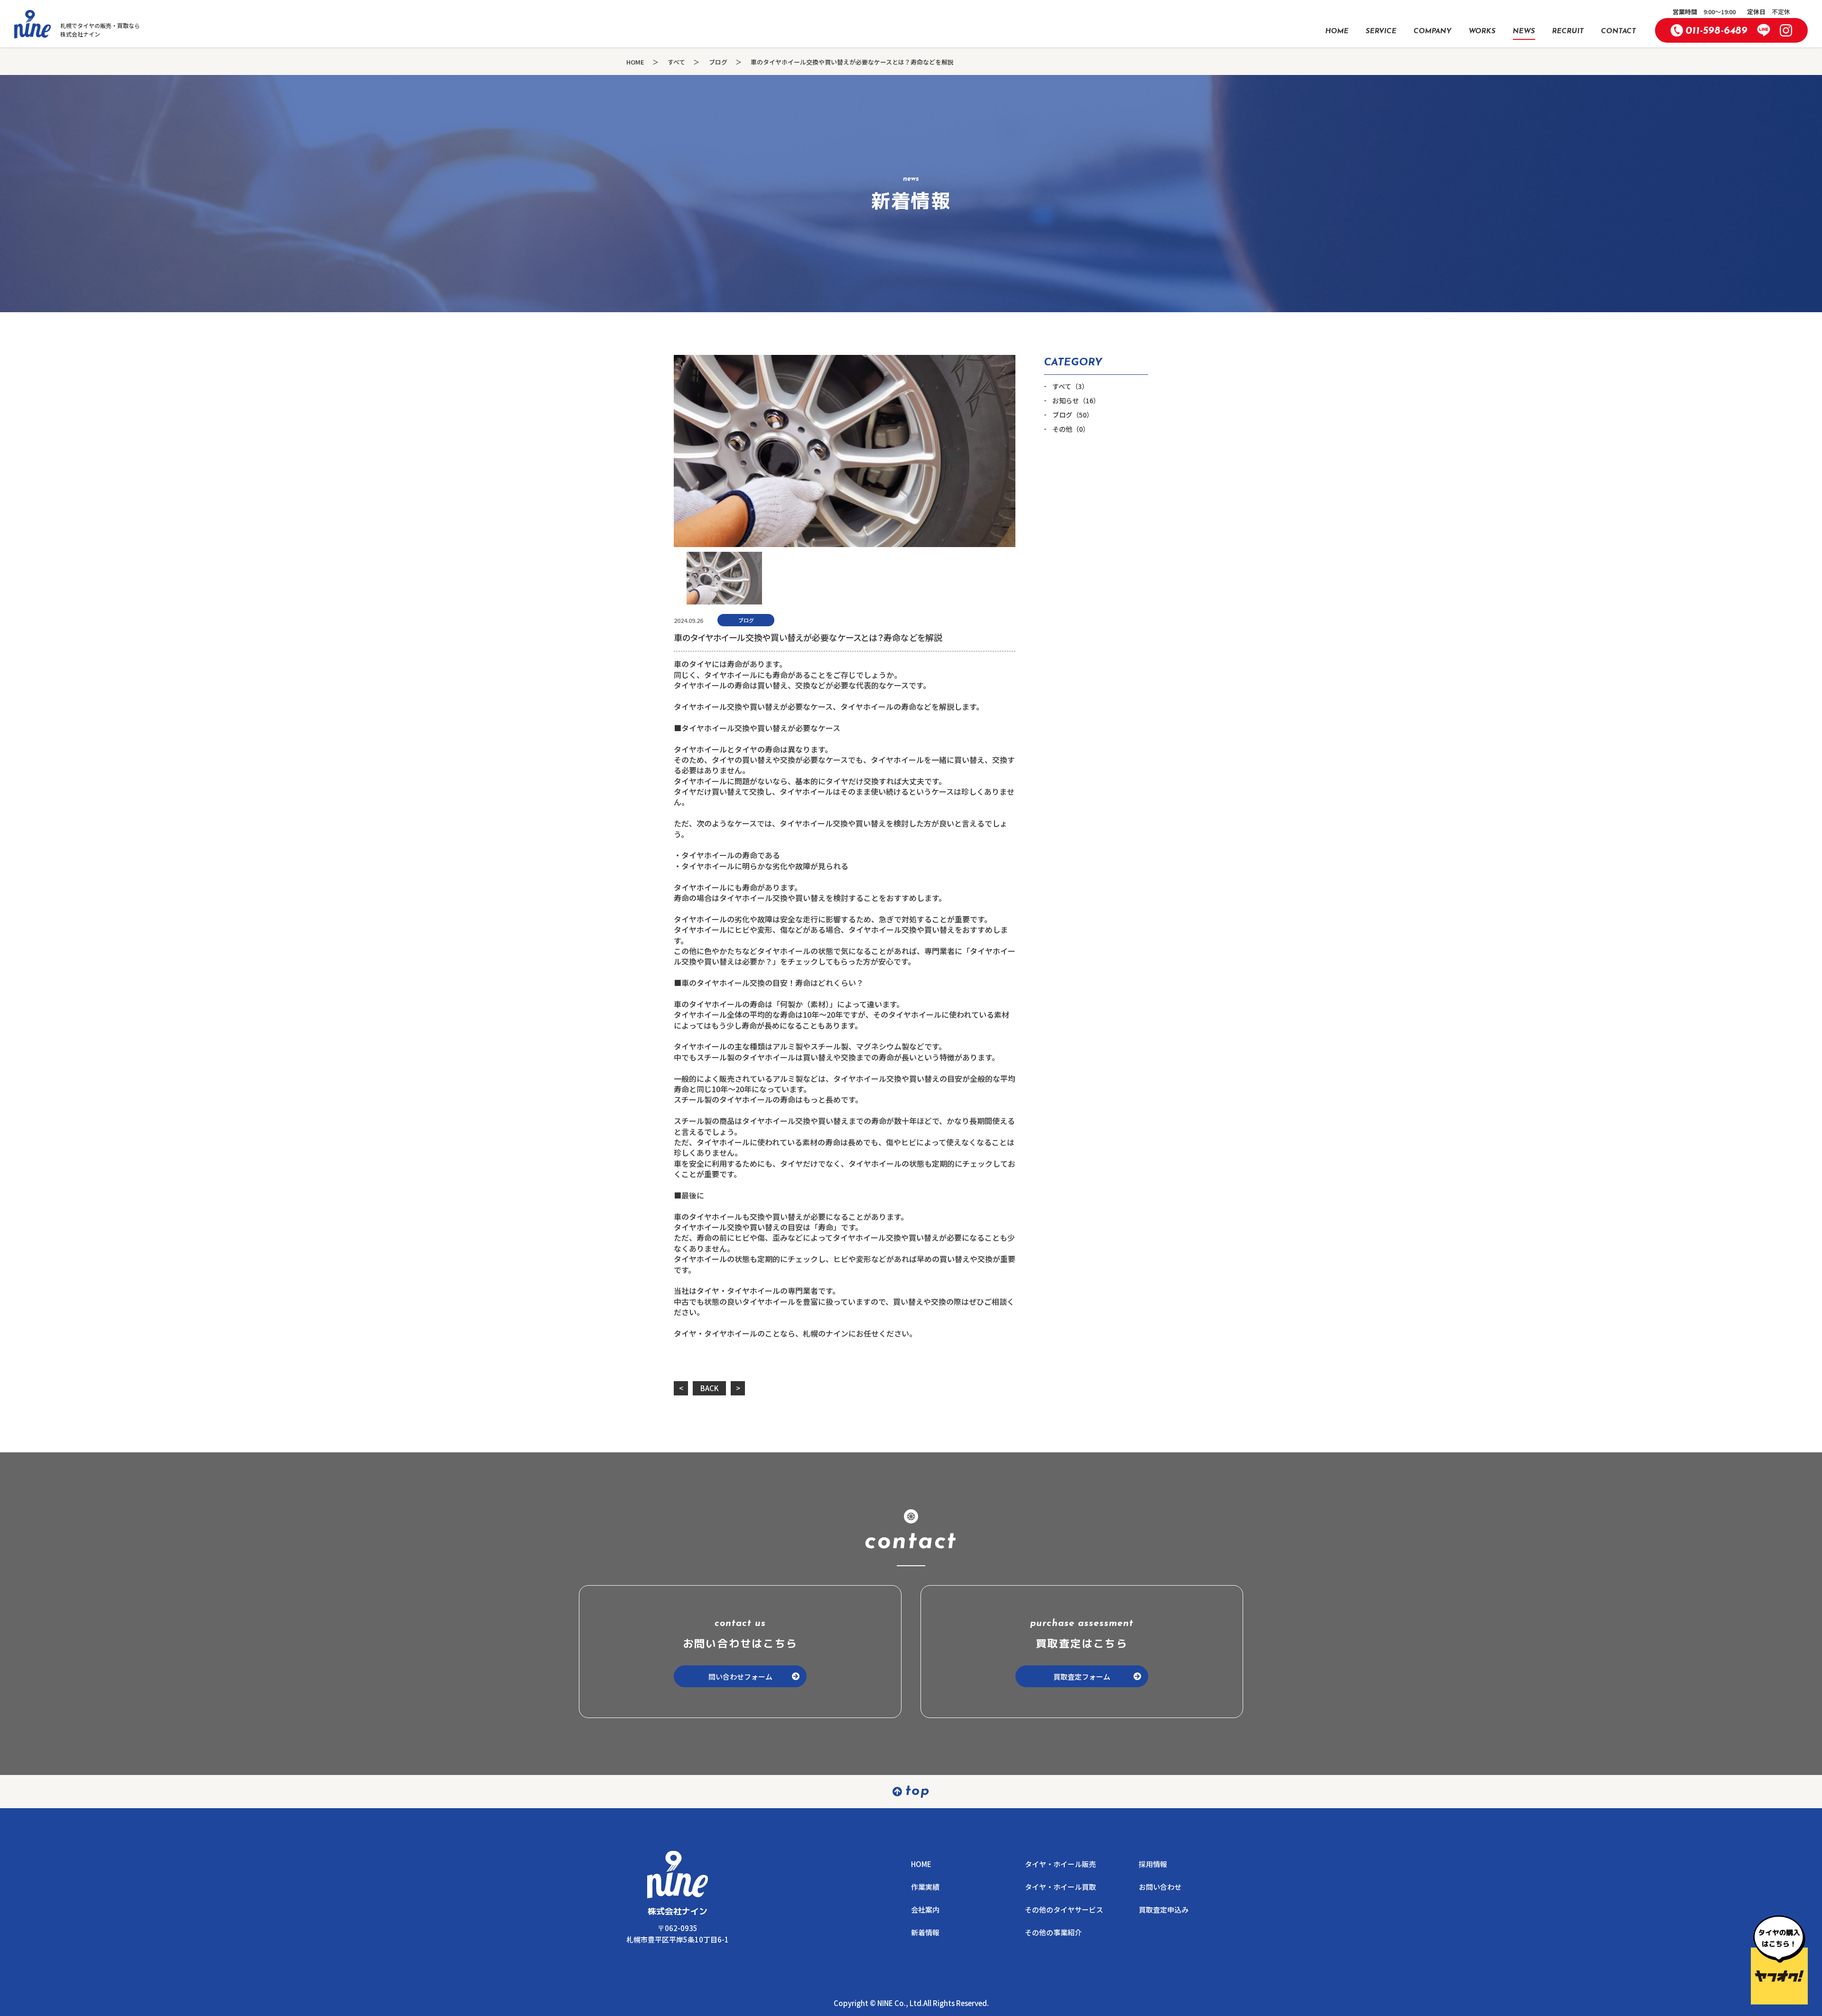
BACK (710, 1388)
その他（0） (1071, 429)
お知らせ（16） (1076, 401)
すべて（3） (1070, 386)
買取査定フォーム (1082, 1677)
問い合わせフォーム (740, 1677)
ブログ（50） (1073, 415)
